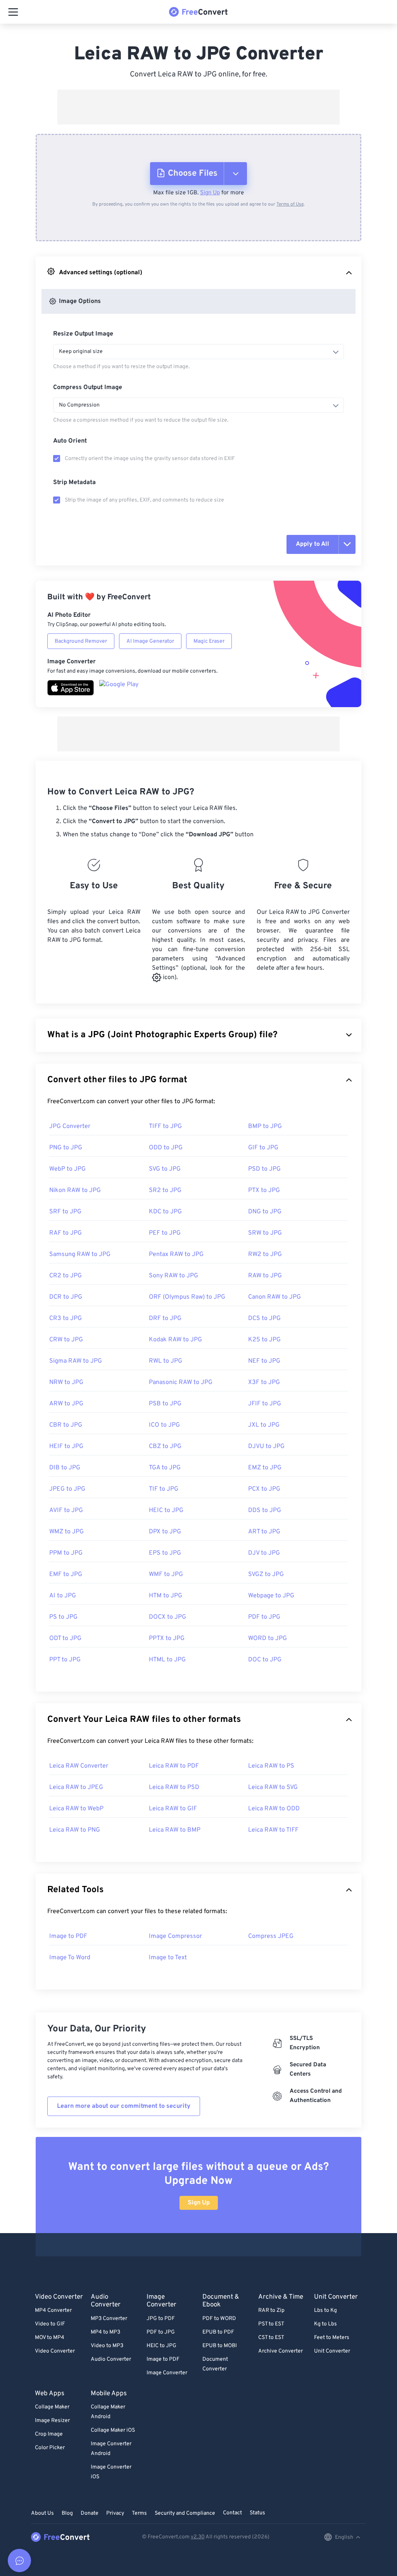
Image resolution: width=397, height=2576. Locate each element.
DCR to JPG (66, 1297)
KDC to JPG (165, 1212)
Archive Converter (280, 2351)
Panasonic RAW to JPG (181, 1382)
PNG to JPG (66, 1148)
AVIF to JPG (66, 1510)
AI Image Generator (150, 641)
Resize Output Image (83, 334)
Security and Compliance (185, 2513)
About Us (42, 2513)
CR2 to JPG (66, 1276)
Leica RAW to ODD (274, 1809)
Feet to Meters (332, 2338)
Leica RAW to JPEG (76, 1787)
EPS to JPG (165, 1553)
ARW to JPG (66, 1404)
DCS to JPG (264, 1318)
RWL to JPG (166, 1361)
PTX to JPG (264, 1190)
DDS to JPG (265, 1510)
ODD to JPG (166, 1148)
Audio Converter (111, 2359)
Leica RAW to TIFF (273, 1830)
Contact (232, 2513)
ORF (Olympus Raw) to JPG (187, 1297)
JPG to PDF (161, 2319)
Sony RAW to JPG (173, 1276)
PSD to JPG (264, 1169)
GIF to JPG (263, 1148)
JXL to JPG (264, 1425)
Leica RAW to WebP (76, 1809)
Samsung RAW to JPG (80, 1254)
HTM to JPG (166, 1596)
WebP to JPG (67, 1169)
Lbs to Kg (325, 2310)
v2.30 (198, 2537)
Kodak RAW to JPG (175, 1340)
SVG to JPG (165, 1169)
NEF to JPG (264, 1361)
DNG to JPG (265, 1212)
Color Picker (50, 2448)
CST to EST (271, 2338)
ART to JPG (264, 1532)
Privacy (115, 2513)
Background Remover (81, 641)
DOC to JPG (265, 1660)
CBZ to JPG (165, 1446)
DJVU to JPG (266, 1446)
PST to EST (271, 2324)
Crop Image (49, 2434)
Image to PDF (68, 1936)
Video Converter (55, 2351)
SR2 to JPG (165, 1190)
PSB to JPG (165, 1404)
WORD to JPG (268, 1638)
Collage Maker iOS (113, 2430)
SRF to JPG (65, 1212)
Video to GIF (50, 2324)
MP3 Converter (109, 2319)
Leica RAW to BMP (175, 1830)
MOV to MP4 (50, 2338)
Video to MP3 (107, 2346)
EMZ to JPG (265, 1468)
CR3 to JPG (66, 1318)
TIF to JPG (164, 1489)
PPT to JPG (65, 1660)
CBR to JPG (66, 1425)
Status (257, 2513)
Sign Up (210, 193)
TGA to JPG (165, 1468)
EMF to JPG (66, 1574)
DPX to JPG (165, 1532)
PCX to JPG (264, 1489)
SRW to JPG (265, 1233)
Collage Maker (52, 2407)
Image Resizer (52, 2421)
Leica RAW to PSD (174, 1787)
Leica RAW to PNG (75, 1830)
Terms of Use (290, 204)
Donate (90, 2513)
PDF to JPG (264, 1617)
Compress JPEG (271, 1936)
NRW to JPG (66, 1382)
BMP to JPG (265, 1126)
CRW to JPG (66, 1340)
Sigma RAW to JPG (76, 1361)
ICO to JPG (164, 1425)
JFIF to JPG (265, 1404)
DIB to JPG (65, 1468)
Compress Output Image (88, 388)
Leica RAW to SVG (273, 1787)
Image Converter (167, 2373)
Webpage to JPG (271, 1596)
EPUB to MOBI (220, 2346)
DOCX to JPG (167, 1617)
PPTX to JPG (167, 1638)
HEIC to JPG (166, 1510)
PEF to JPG (165, 1233)
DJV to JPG (264, 1553)
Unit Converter (332, 2351)
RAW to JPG (265, 1276)
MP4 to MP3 (105, 2332)
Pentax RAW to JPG (176, 1254)
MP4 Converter (53, 2310)
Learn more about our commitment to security (124, 2106)
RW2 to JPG (265, 1254)
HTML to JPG (167, 1660)
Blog (67, 2513)
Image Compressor (175, 1936)
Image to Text (168, 1958)
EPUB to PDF (218, 2332)
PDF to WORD (219, 2319)
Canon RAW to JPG (274, 1297)
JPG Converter (70, 1126)
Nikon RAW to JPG (75, 1190)
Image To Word (70, 1958)
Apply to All (312, 544)
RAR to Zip (271, 2310)
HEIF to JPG (66, 1446)
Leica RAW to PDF (174, 1766)
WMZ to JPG (66, 1532)
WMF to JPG (166, 1574)
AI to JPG (63, 1596)
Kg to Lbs (325, 2324)
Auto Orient (70, 441)
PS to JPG (63, 1617)
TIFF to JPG (165, 1126)
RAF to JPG (66, 1233)
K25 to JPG (264, 1340)
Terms (139, 2513)
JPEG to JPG (67, 1489)
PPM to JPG (66, 1553)
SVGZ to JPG (266, 1574)
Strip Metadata (74, 483)
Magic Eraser (209, 641)
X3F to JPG (264, 1382)
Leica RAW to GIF (173, 1809)
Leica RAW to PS (271, 1766)
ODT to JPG (65, 1638)
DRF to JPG (165, 1318)
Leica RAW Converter (79, 1766)
